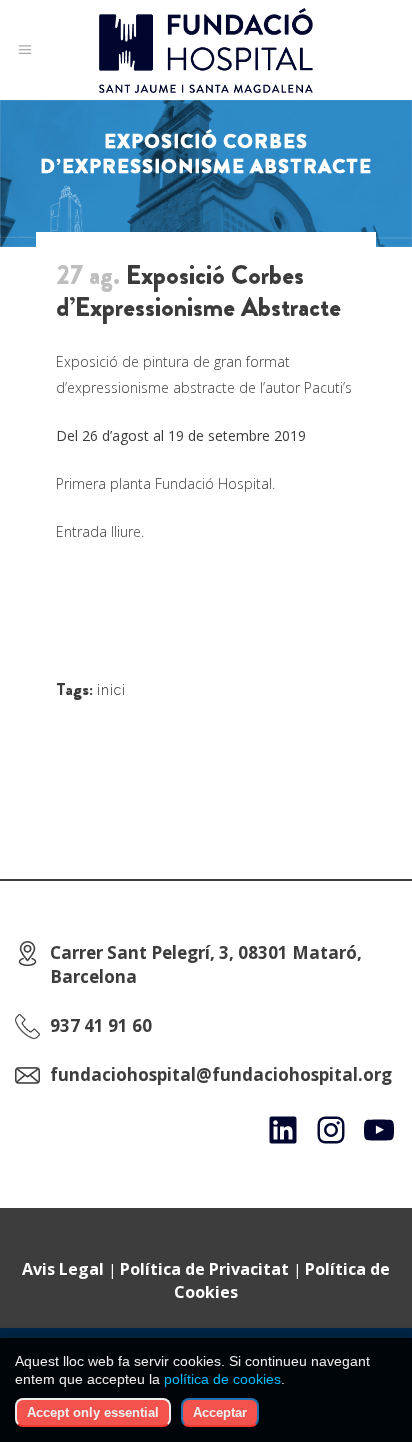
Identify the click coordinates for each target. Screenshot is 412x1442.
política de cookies (222, 1379)
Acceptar (220, 1412)
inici (111, 690)
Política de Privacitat (204, 1269)
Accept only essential (93, 1412)
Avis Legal (63, 1269)
